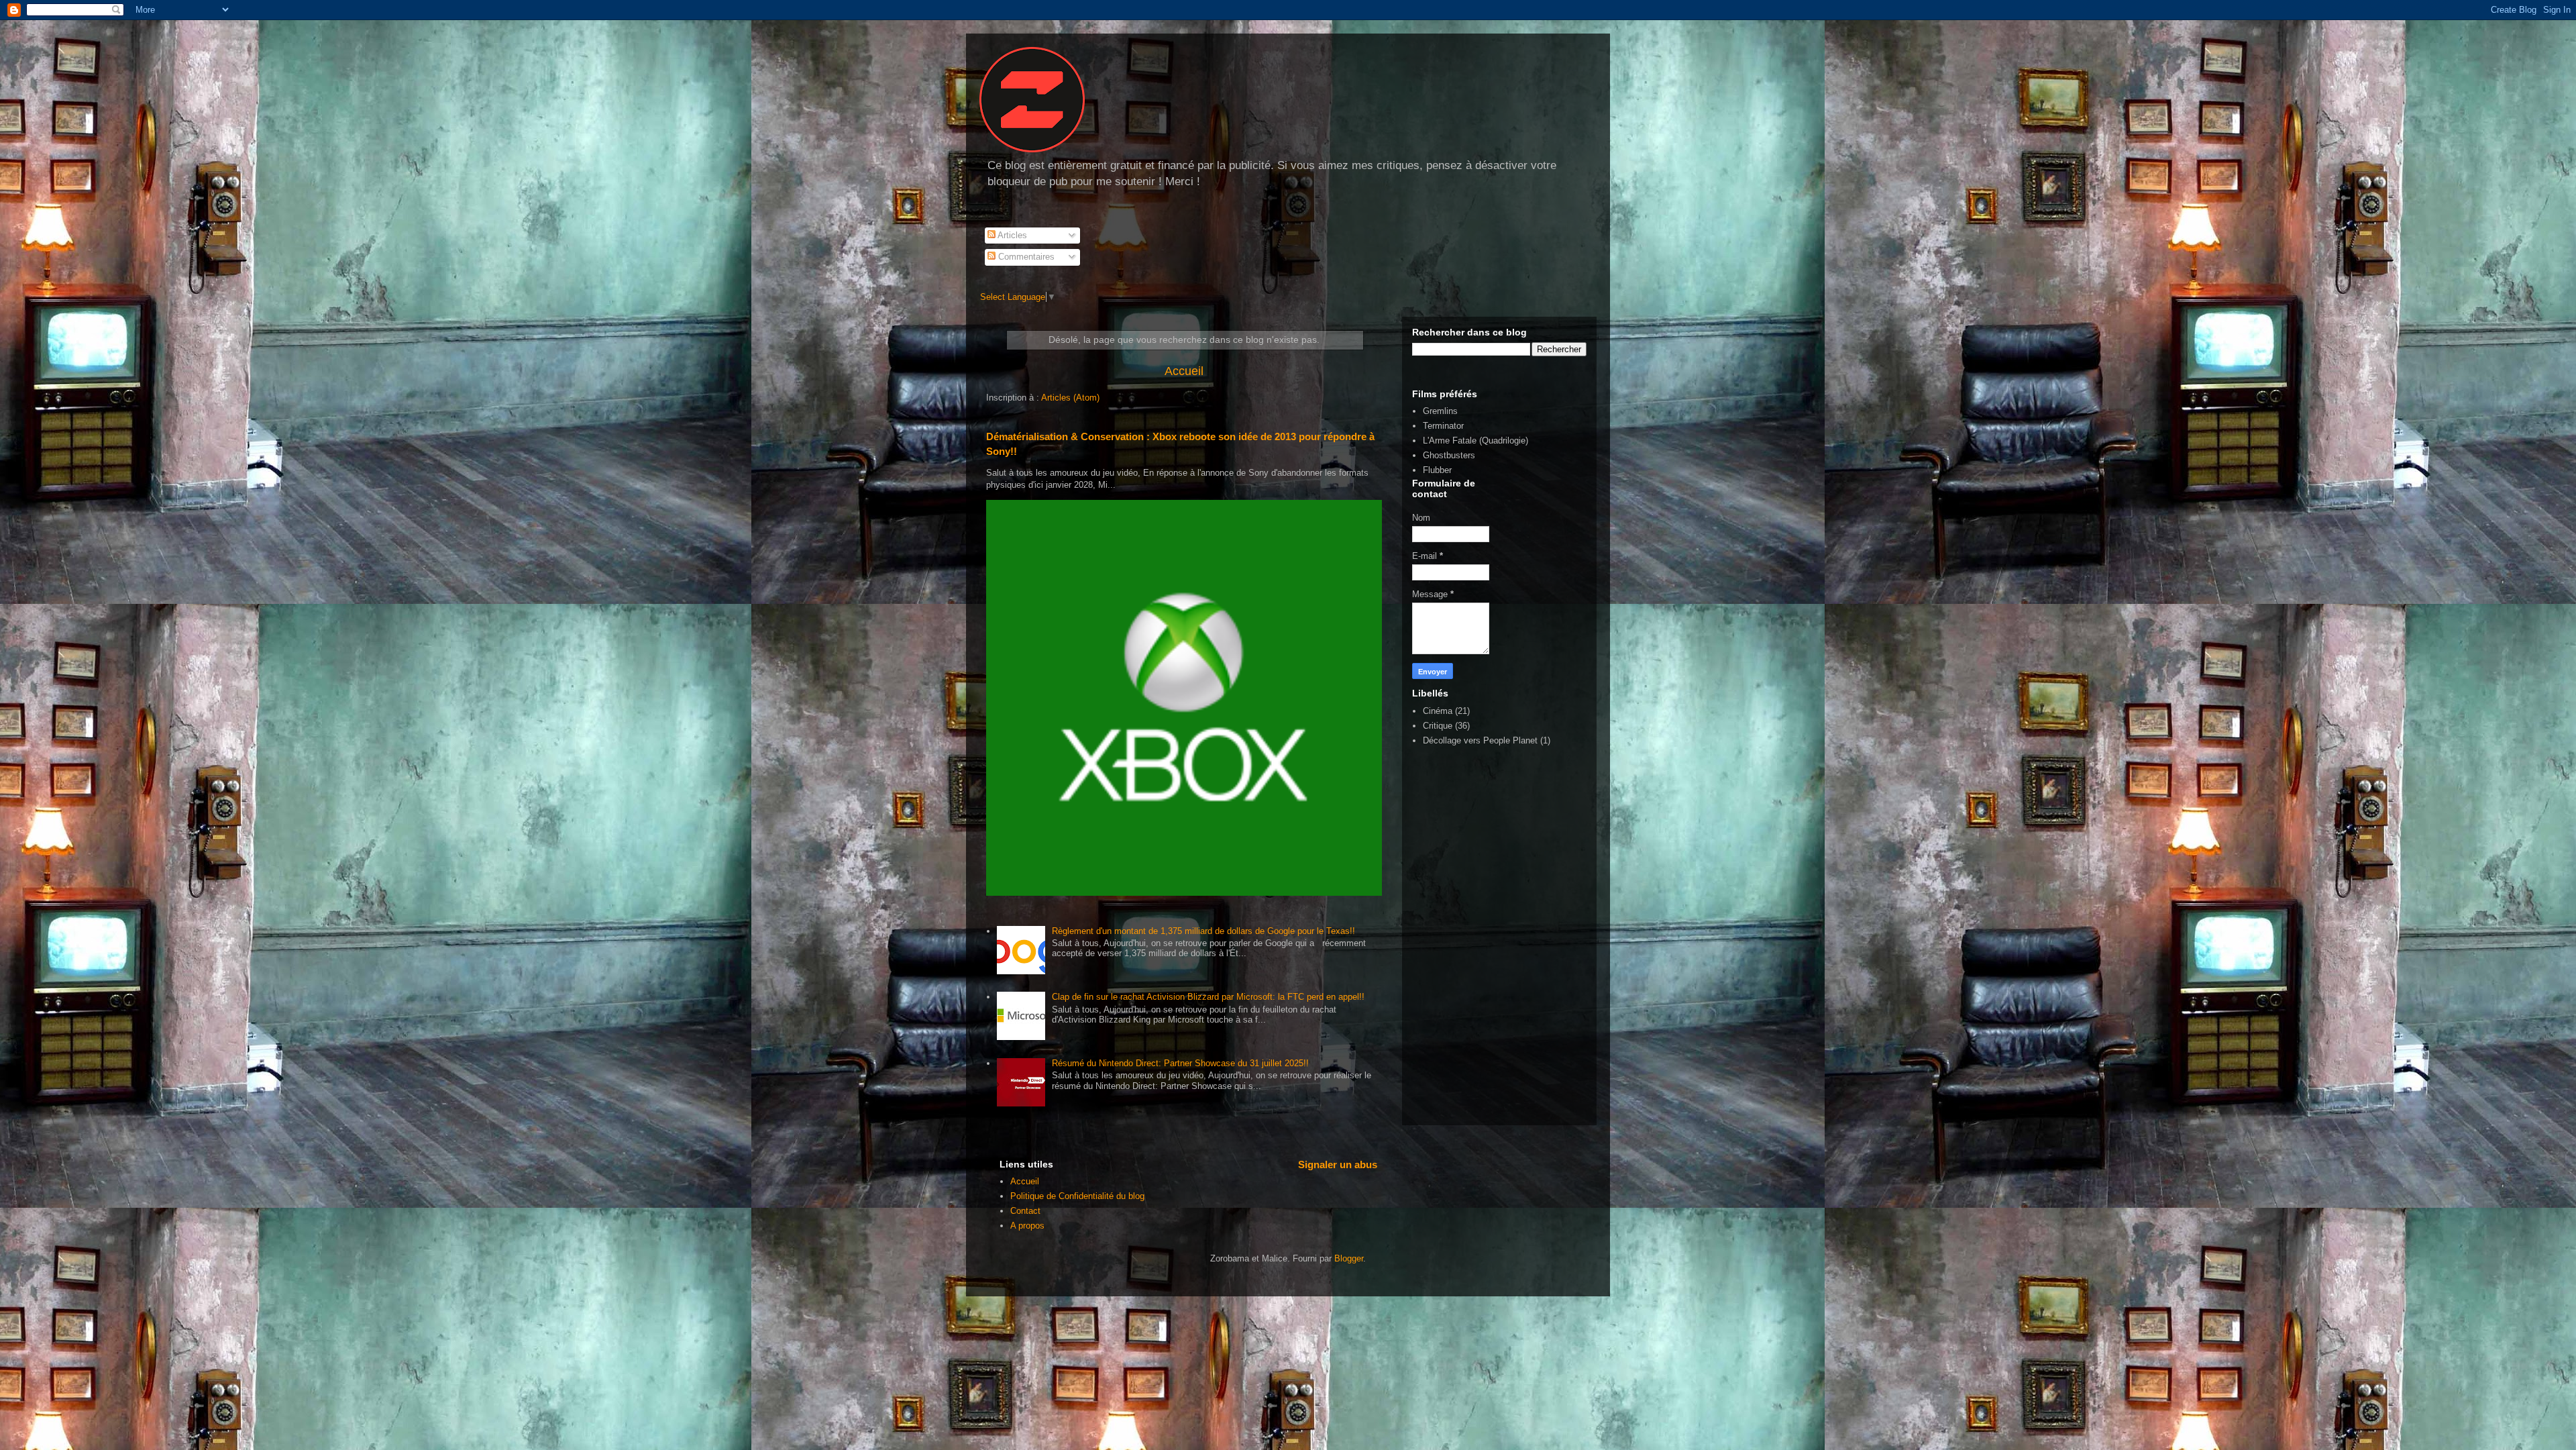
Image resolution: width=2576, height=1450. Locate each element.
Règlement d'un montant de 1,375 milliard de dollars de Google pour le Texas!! (1203, 931)
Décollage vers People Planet (1480, 740)
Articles (1011, 235)
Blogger (1349, 1258)
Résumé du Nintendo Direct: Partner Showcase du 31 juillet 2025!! (1180, 1063)
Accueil (1184, 371)
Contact (1025, 1211)
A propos (1027, 1226)
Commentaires (1025, 257)
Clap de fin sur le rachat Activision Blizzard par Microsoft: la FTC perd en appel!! (1208, 997)
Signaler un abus (1338, 1164)
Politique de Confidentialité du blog (1077, 1196)
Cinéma (1438, 711)
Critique (1438, 726)
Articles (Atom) (1070, 398)
